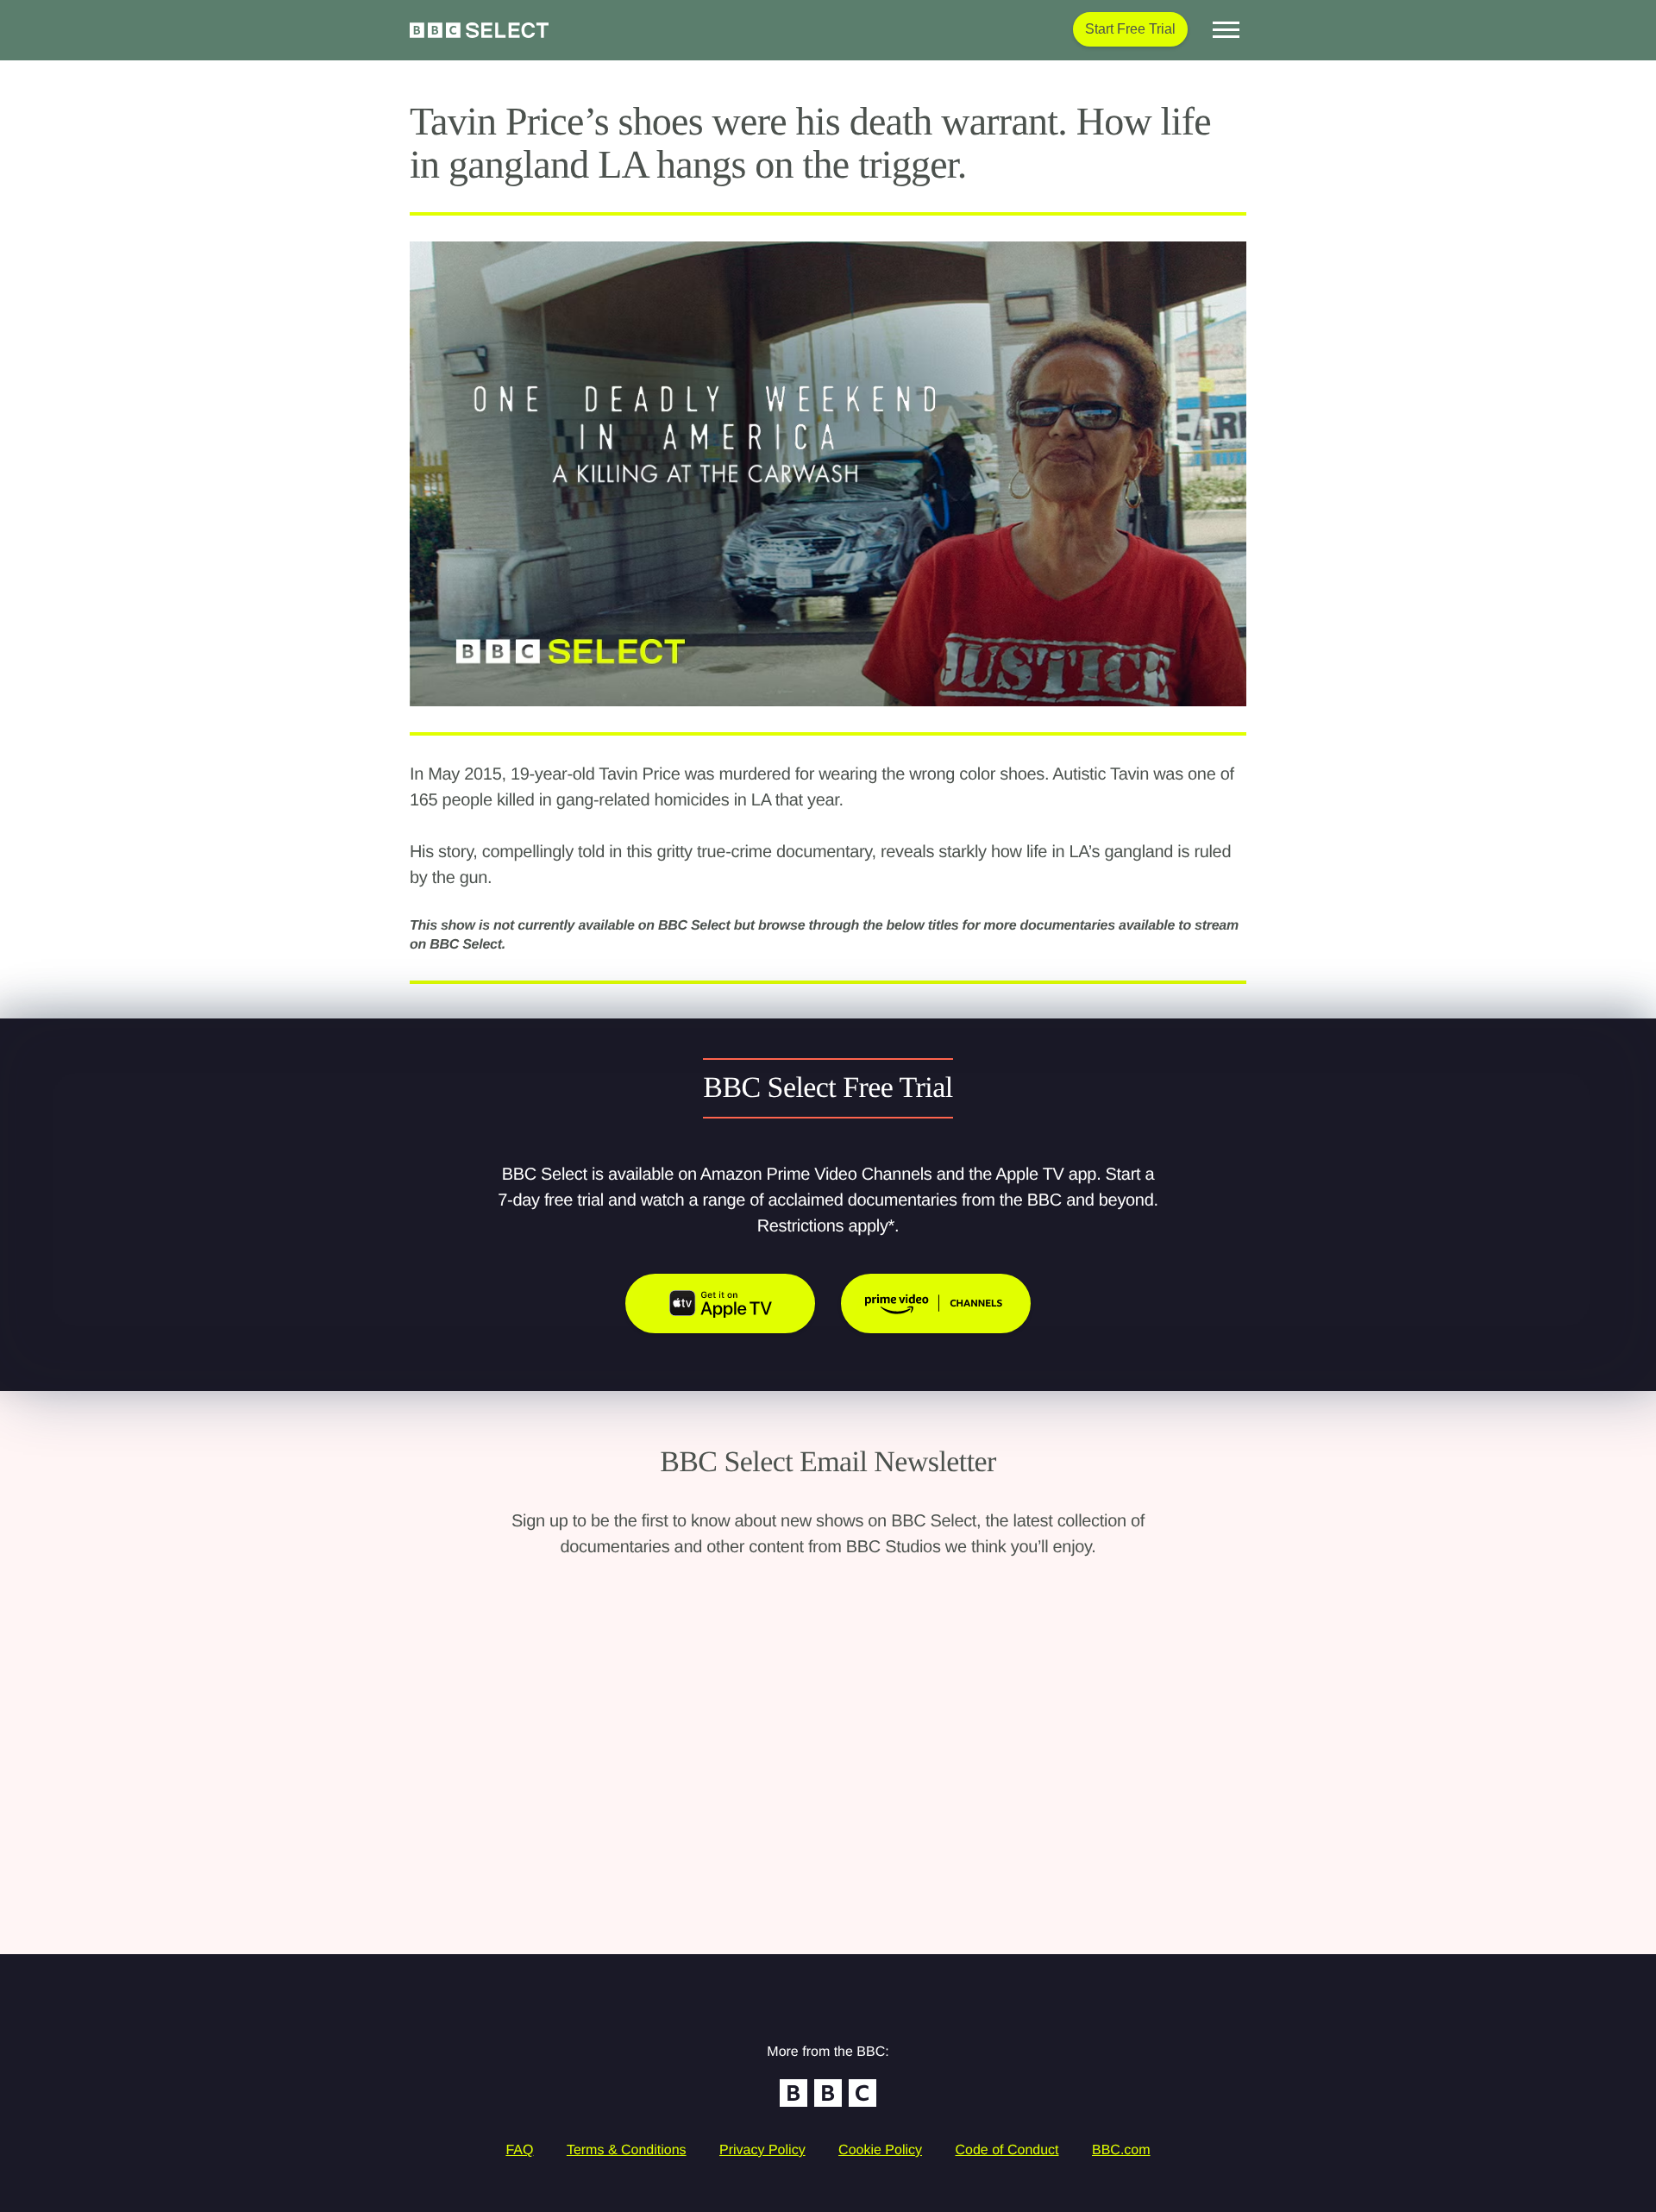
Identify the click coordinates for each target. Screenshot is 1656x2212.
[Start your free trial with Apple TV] (720, 1303)
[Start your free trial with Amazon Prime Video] (936, 1303)
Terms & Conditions (627, 2150)
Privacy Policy (762, 2150)
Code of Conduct (1007, 2150)
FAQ (519, 2150)
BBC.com (1121, 2150)
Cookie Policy (880, 2150)
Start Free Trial (1130, 29)
